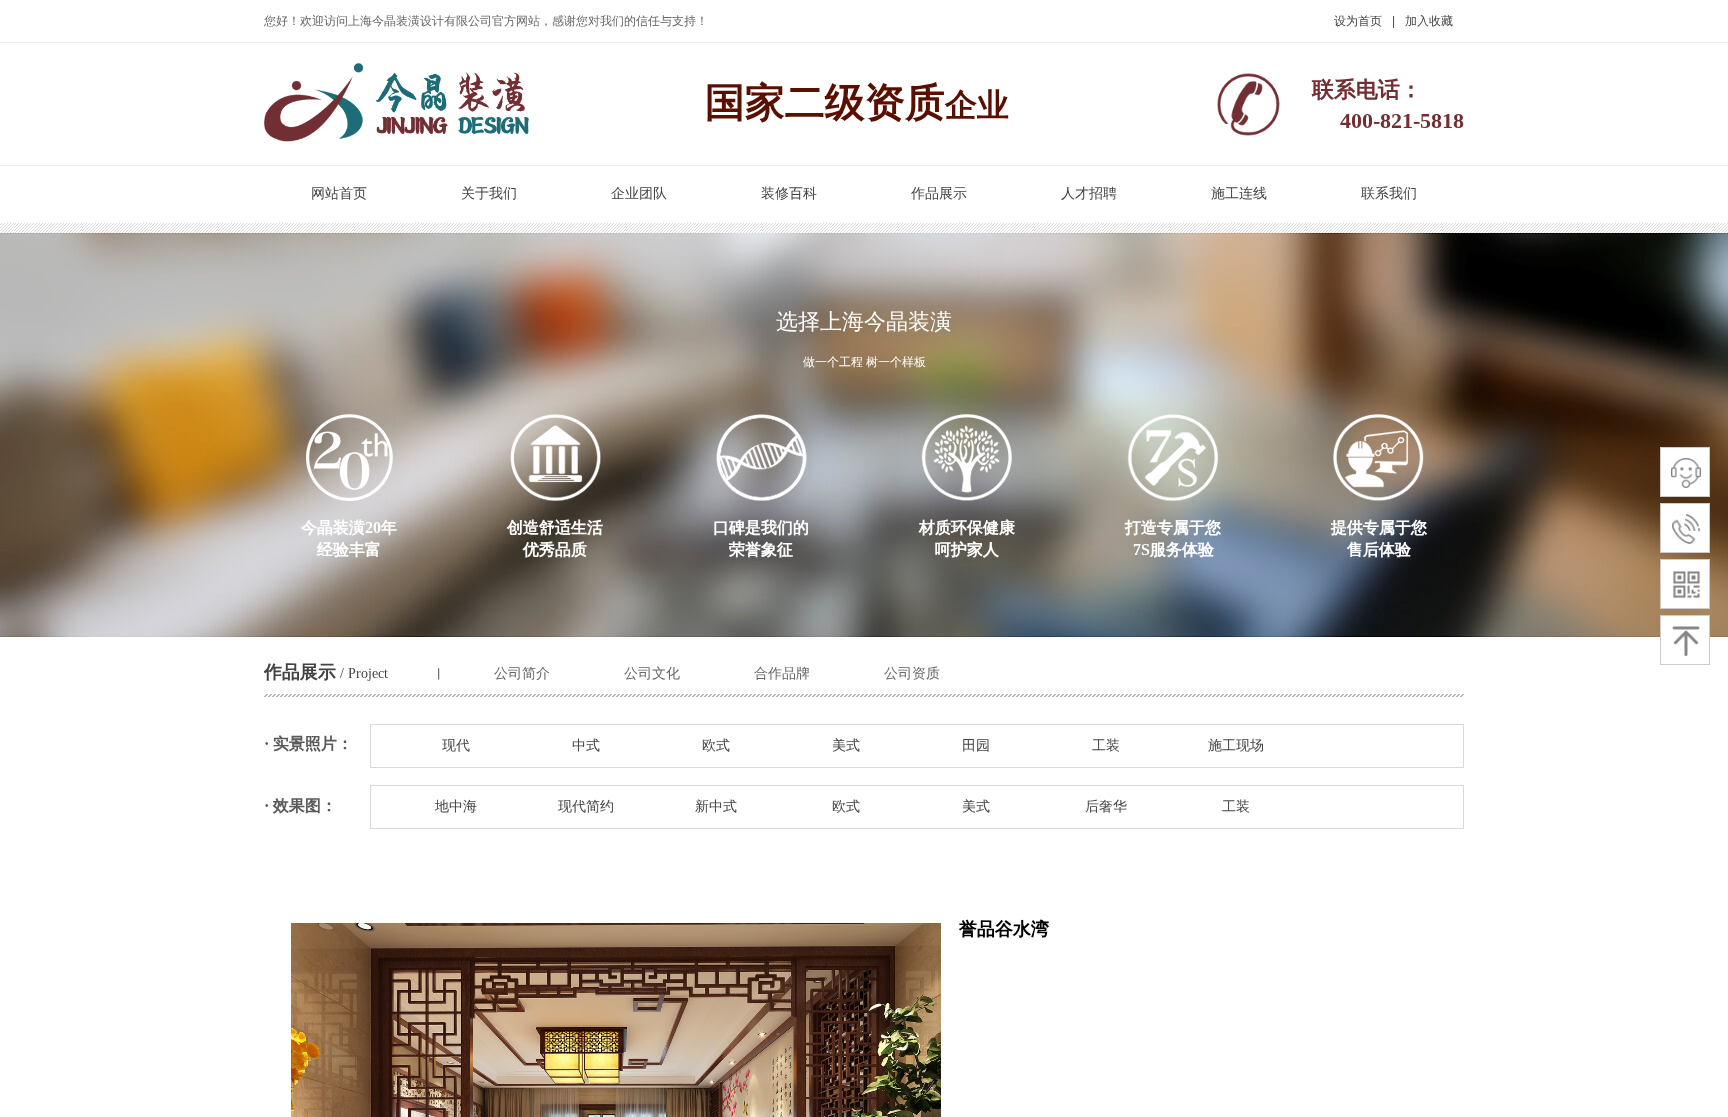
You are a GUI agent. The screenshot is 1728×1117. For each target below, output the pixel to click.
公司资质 (912, 673)
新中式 (716, 806)
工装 (1106, 745)
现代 (456, 745)
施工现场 (1236, 745)
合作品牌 (782, 673)
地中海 (456, 806)
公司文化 (652, 673)
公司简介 (522, 673)
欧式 (716, 745)
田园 (976, 745)
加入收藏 (1429, 21)
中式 (586, 745)
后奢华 (1106, 806)
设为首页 (1358, 21)
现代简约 (586, 806)
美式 (846, 745)
